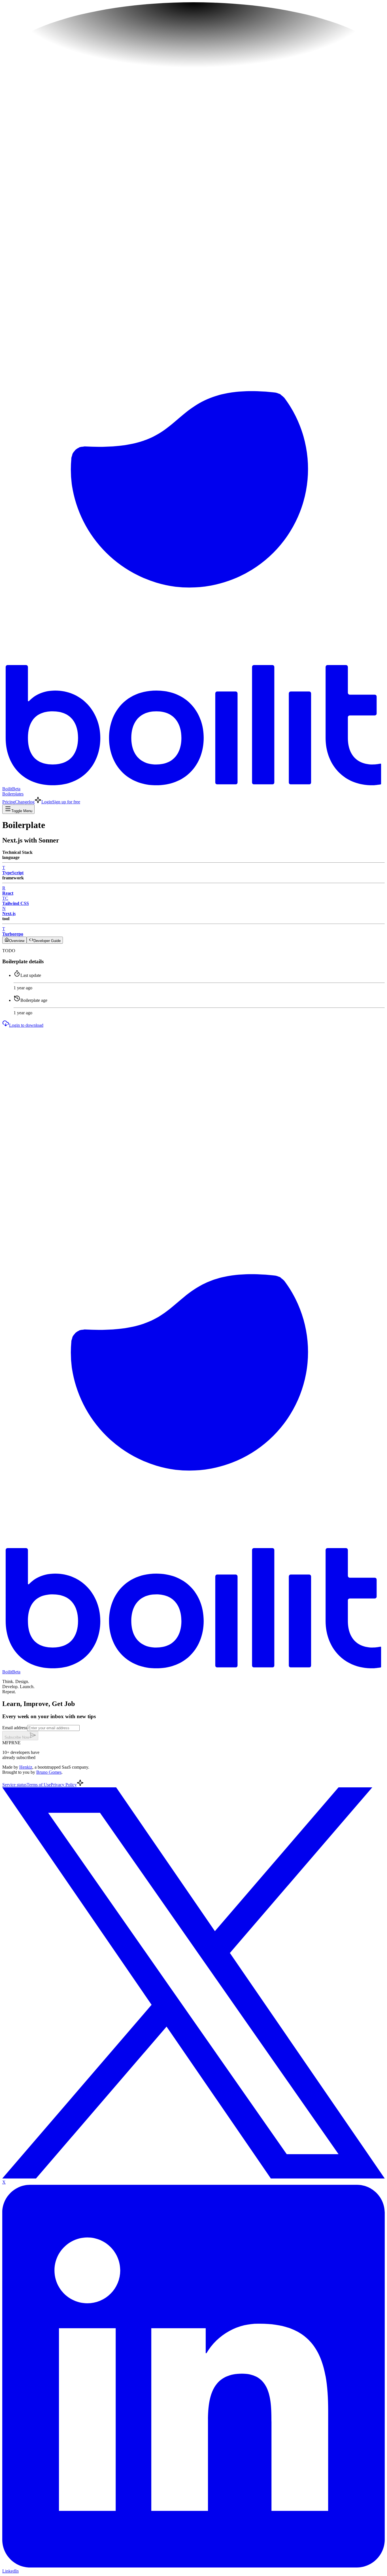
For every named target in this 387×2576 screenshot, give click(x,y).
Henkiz (26, 1767)
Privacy (64, 1785)
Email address (15, 1728)
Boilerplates (13, 794)
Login (47, 802)
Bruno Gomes (49, 1772)
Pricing (9, 802)
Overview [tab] (17, 941)
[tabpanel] (193, 951)
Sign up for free (66, 802)
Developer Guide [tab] (47, 941)
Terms (39, 1785)
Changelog (25, 802)
